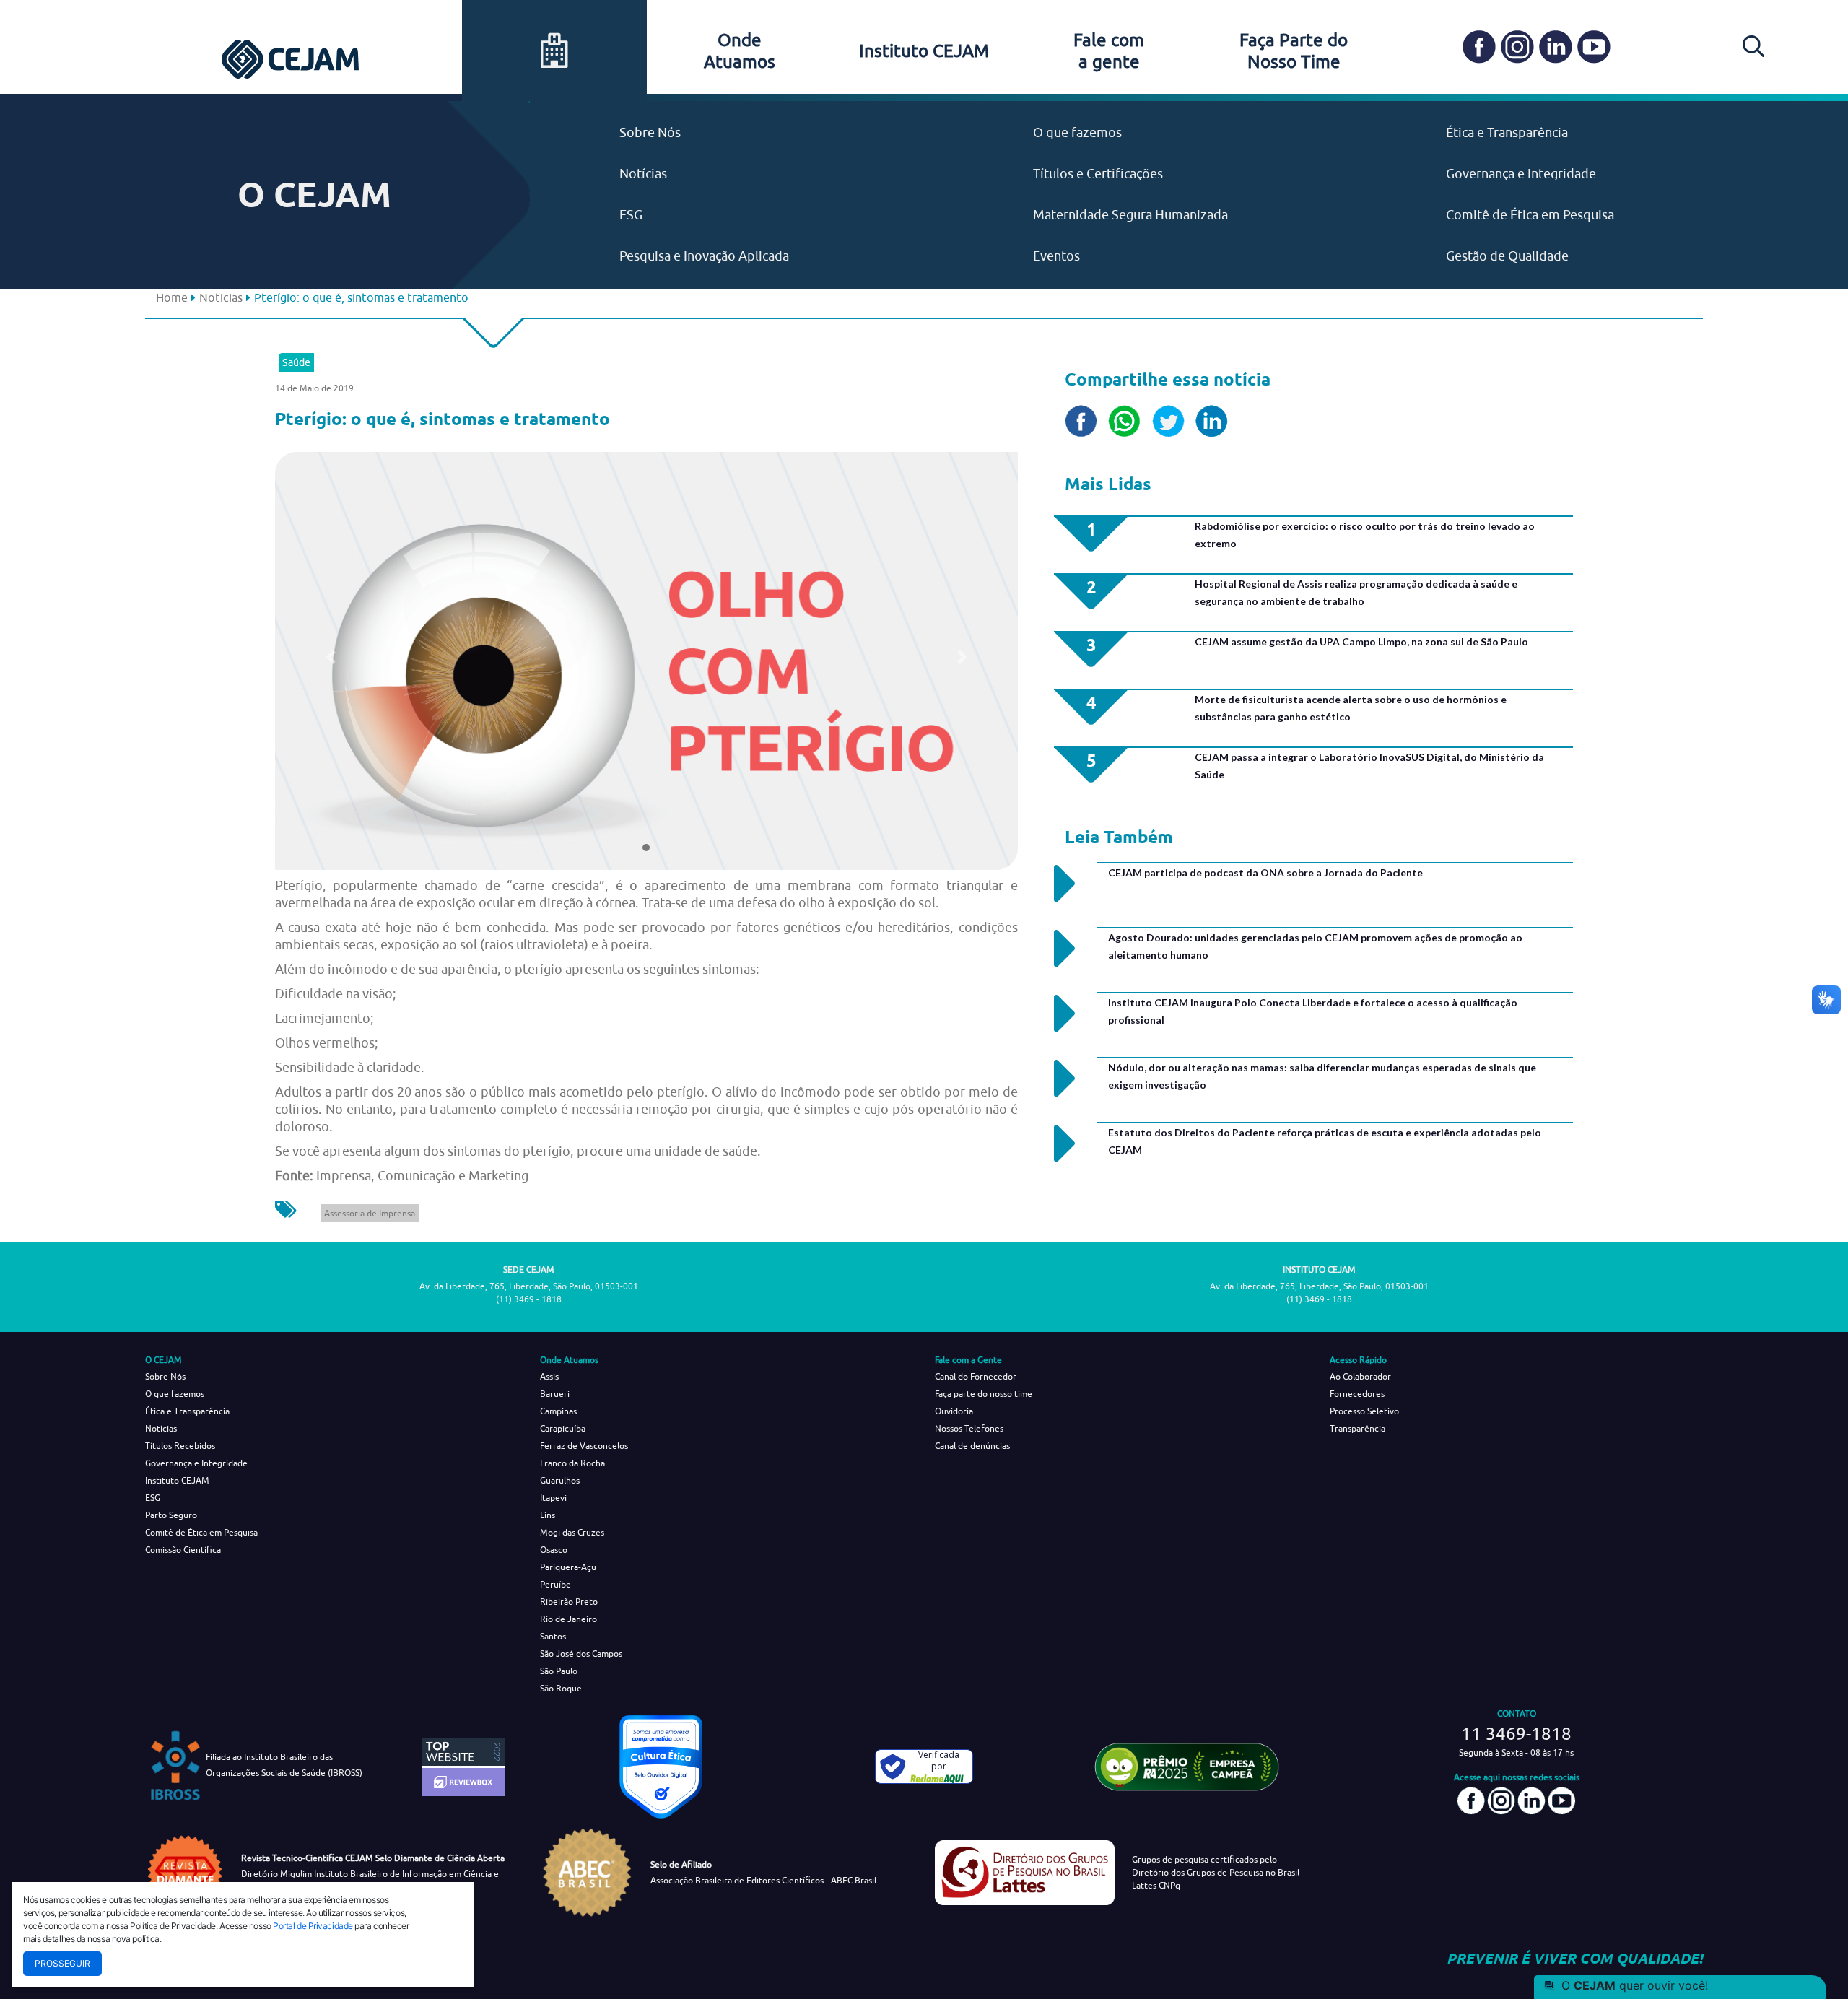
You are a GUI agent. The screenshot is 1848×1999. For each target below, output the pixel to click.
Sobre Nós (650, 132)
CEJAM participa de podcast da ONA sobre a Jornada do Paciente (1265, 872)
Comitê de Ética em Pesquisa (1530, 215)
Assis (549, 1376)
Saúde (296, 362)
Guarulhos (560, 1480)
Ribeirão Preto (569, 1602)
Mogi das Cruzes (572, 1532)
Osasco (554, 1550)
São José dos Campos (581, 1654)
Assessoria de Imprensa (370, 1213)
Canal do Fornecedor (976, 1376)
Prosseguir (62, 1963)
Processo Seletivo (1364, 1411)
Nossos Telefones (969, 1428)
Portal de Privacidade (313, 1926)
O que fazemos (1077, 132)
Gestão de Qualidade (1507, 256)
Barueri (555, 1394)
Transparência (1357, 1428)
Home (172, 297)
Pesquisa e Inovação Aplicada (704, 256)
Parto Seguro (171, 1515)
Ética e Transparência (1507, 132)
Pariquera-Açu (568, 1567)
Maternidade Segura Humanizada (1130, 215)
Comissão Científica (183, 1550)
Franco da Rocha (572, 1463)
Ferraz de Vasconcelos (584, 1446)
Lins (548, 1515)
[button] (331, 657)
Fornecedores (1357, 1394)
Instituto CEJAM (924, 51)
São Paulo (559, 1671)
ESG (631, 215)
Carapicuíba (563, 1428)
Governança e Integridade (1521, 174)
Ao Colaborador (1360, 1376)
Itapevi (553, 1498)
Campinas (558, 1411)
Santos (553, 1636)
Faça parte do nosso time (984, 1394)
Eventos (1056, 256)
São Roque (561, 1688)
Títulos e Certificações (1098, 174)
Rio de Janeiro (568, 1619)
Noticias (221, 297)
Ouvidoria (954, 1411)
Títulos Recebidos (180, 1446)
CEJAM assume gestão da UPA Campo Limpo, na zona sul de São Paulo (1361, 641)
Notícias (643, 174)
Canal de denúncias (972, 1446)
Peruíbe (555, 1584)
